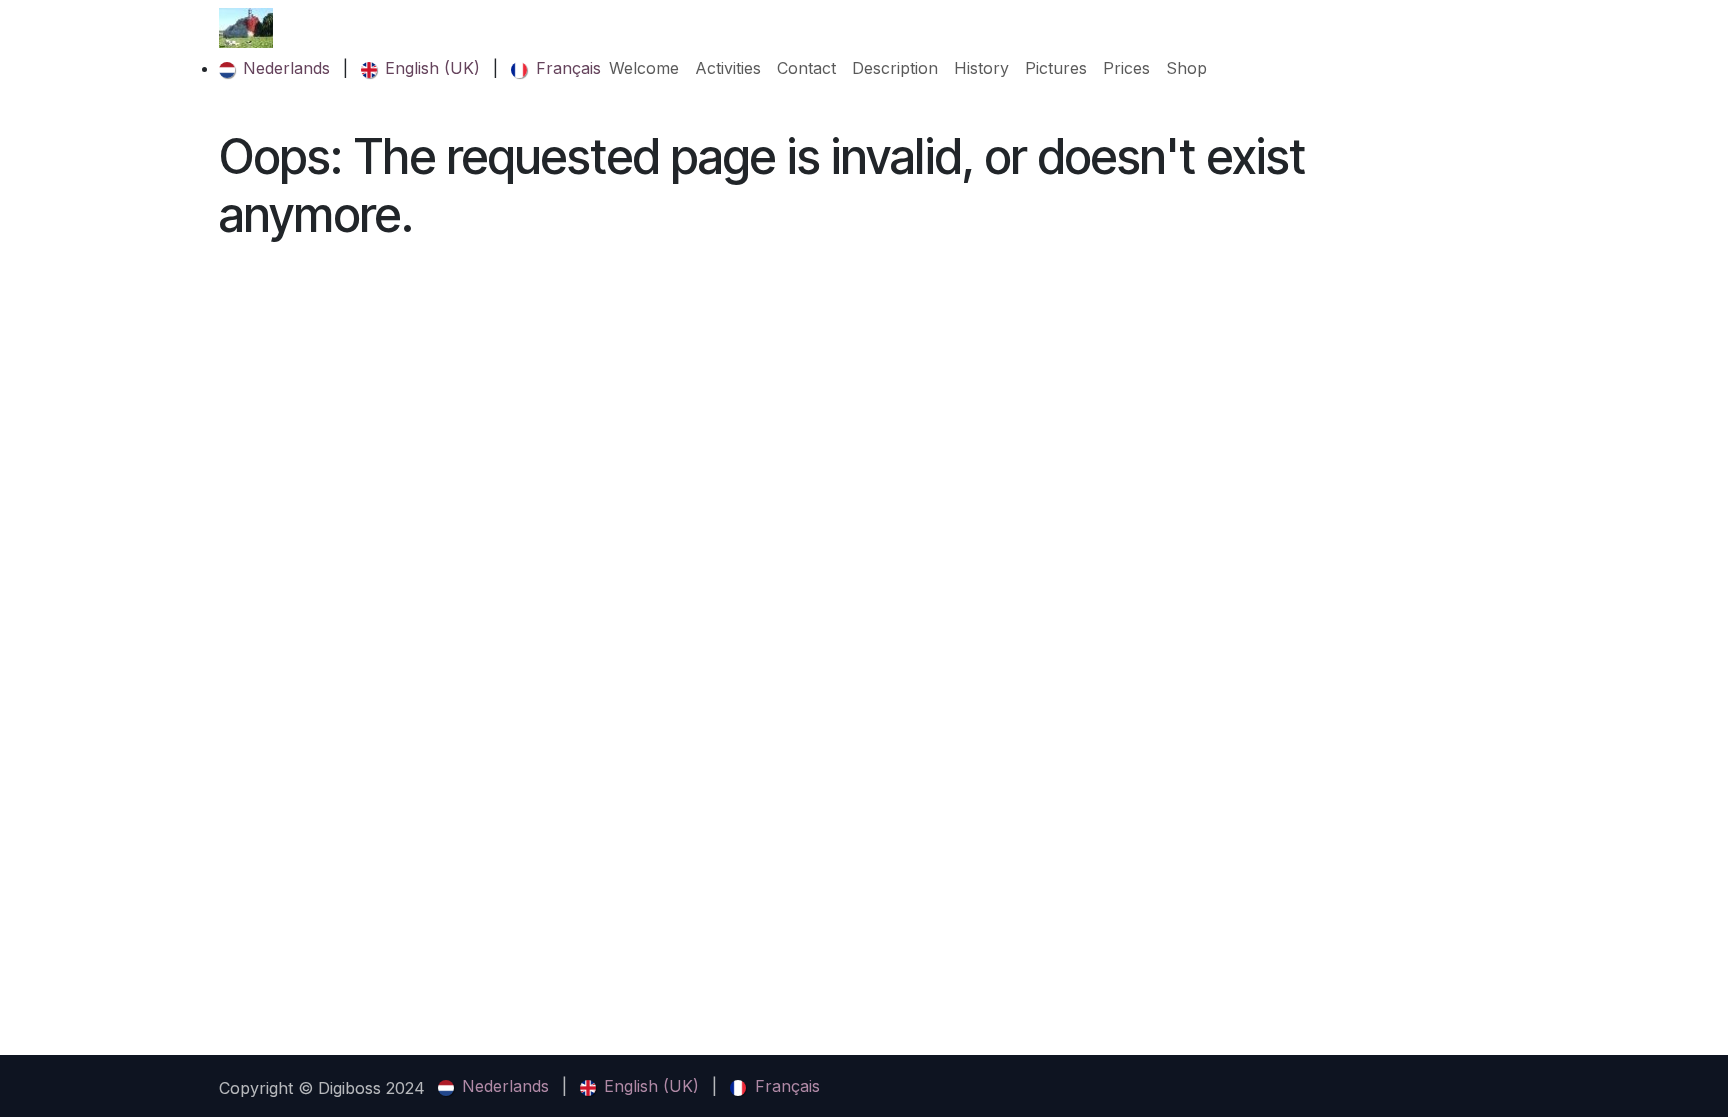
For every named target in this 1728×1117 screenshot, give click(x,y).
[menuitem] (274, 68)
